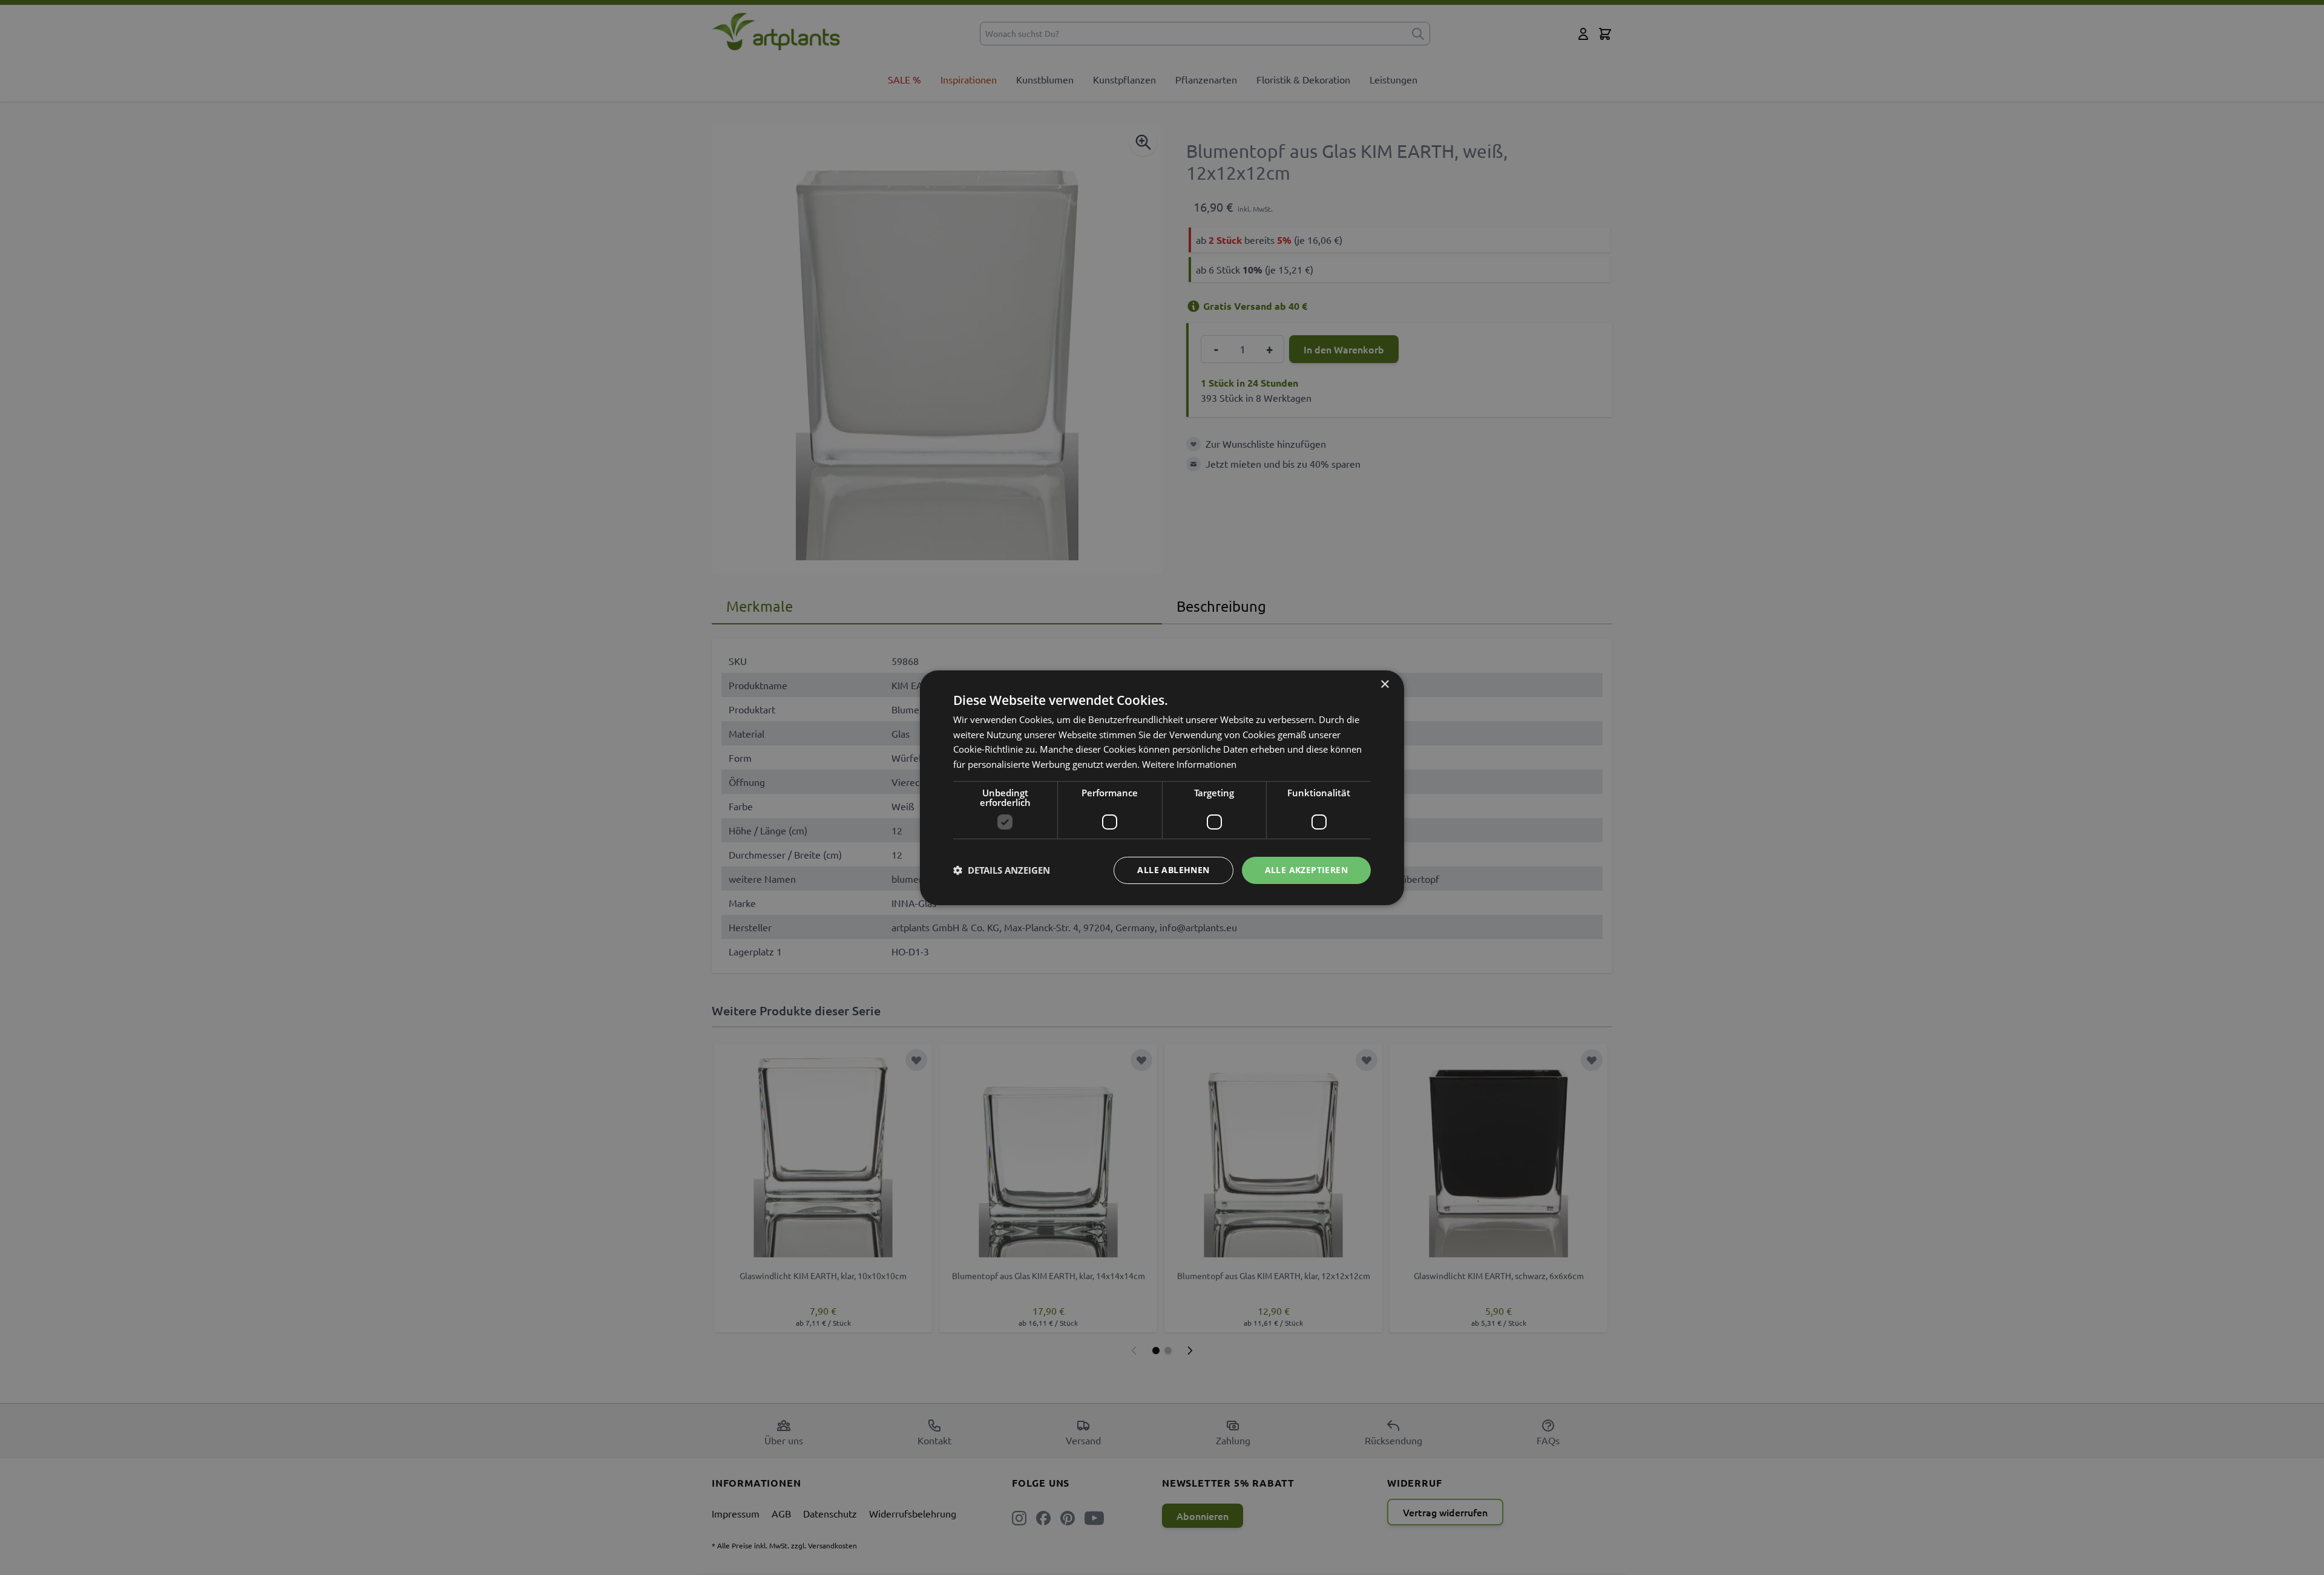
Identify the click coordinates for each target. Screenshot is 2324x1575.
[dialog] (1162, 787)
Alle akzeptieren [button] (1306, 870)
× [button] (1384, 684)
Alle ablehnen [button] (1173, 870)
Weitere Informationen (1189, 764)
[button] (1002, 870)
